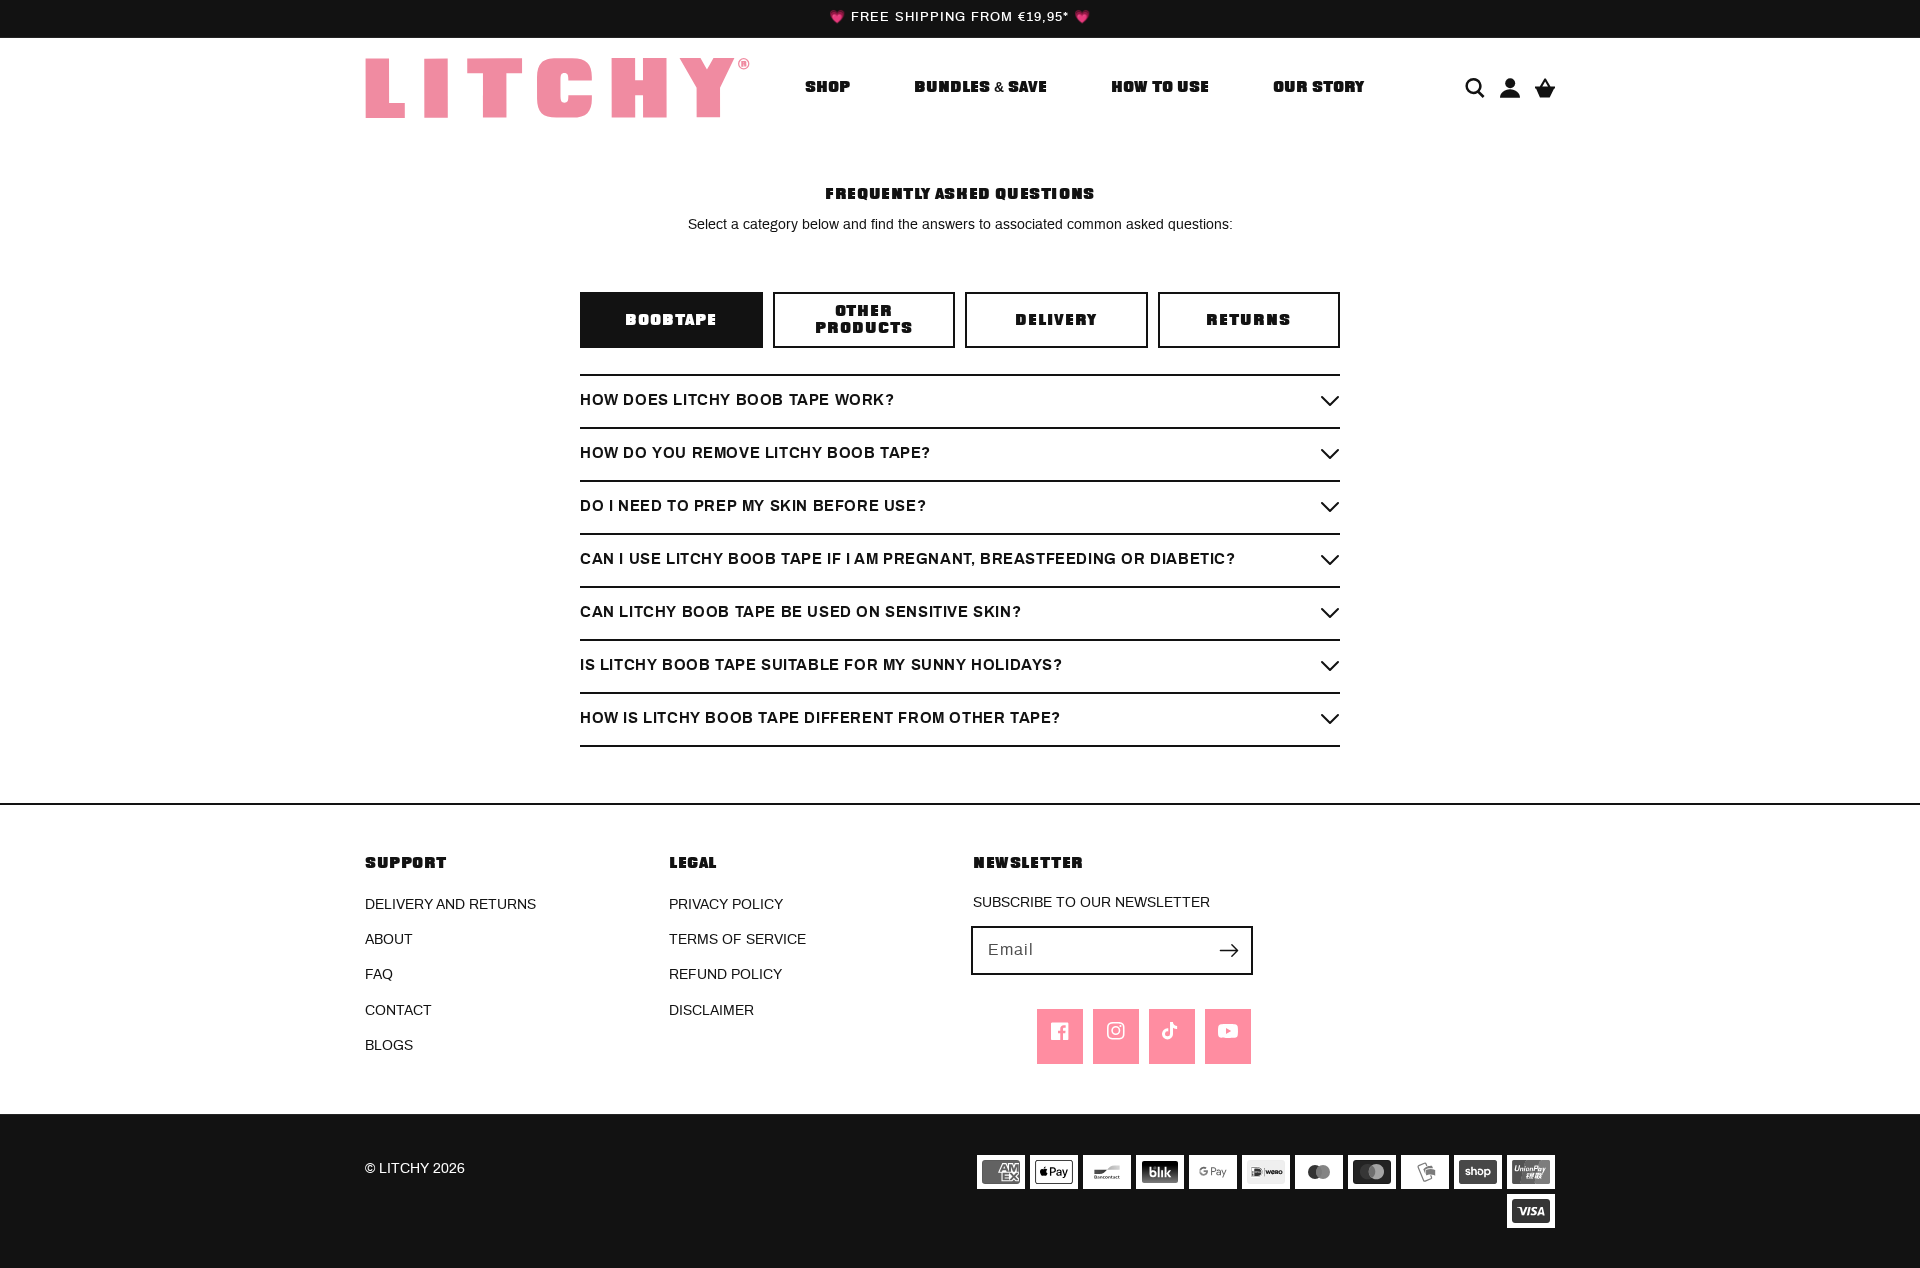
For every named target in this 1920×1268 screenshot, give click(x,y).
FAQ (379, 975)
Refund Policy (725, 975)
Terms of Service (737, 940)
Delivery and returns (450, 905)
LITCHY (404, 1169)
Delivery (1056, 320)
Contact (398, 1011)
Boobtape (671, 320)
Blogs (389, 1046)
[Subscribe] (1229, 950)
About (389, 940)
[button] (1475, 88)
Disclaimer (711, 1011)
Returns (1248, 320)
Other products (864, 320)
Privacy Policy (726, 905)
